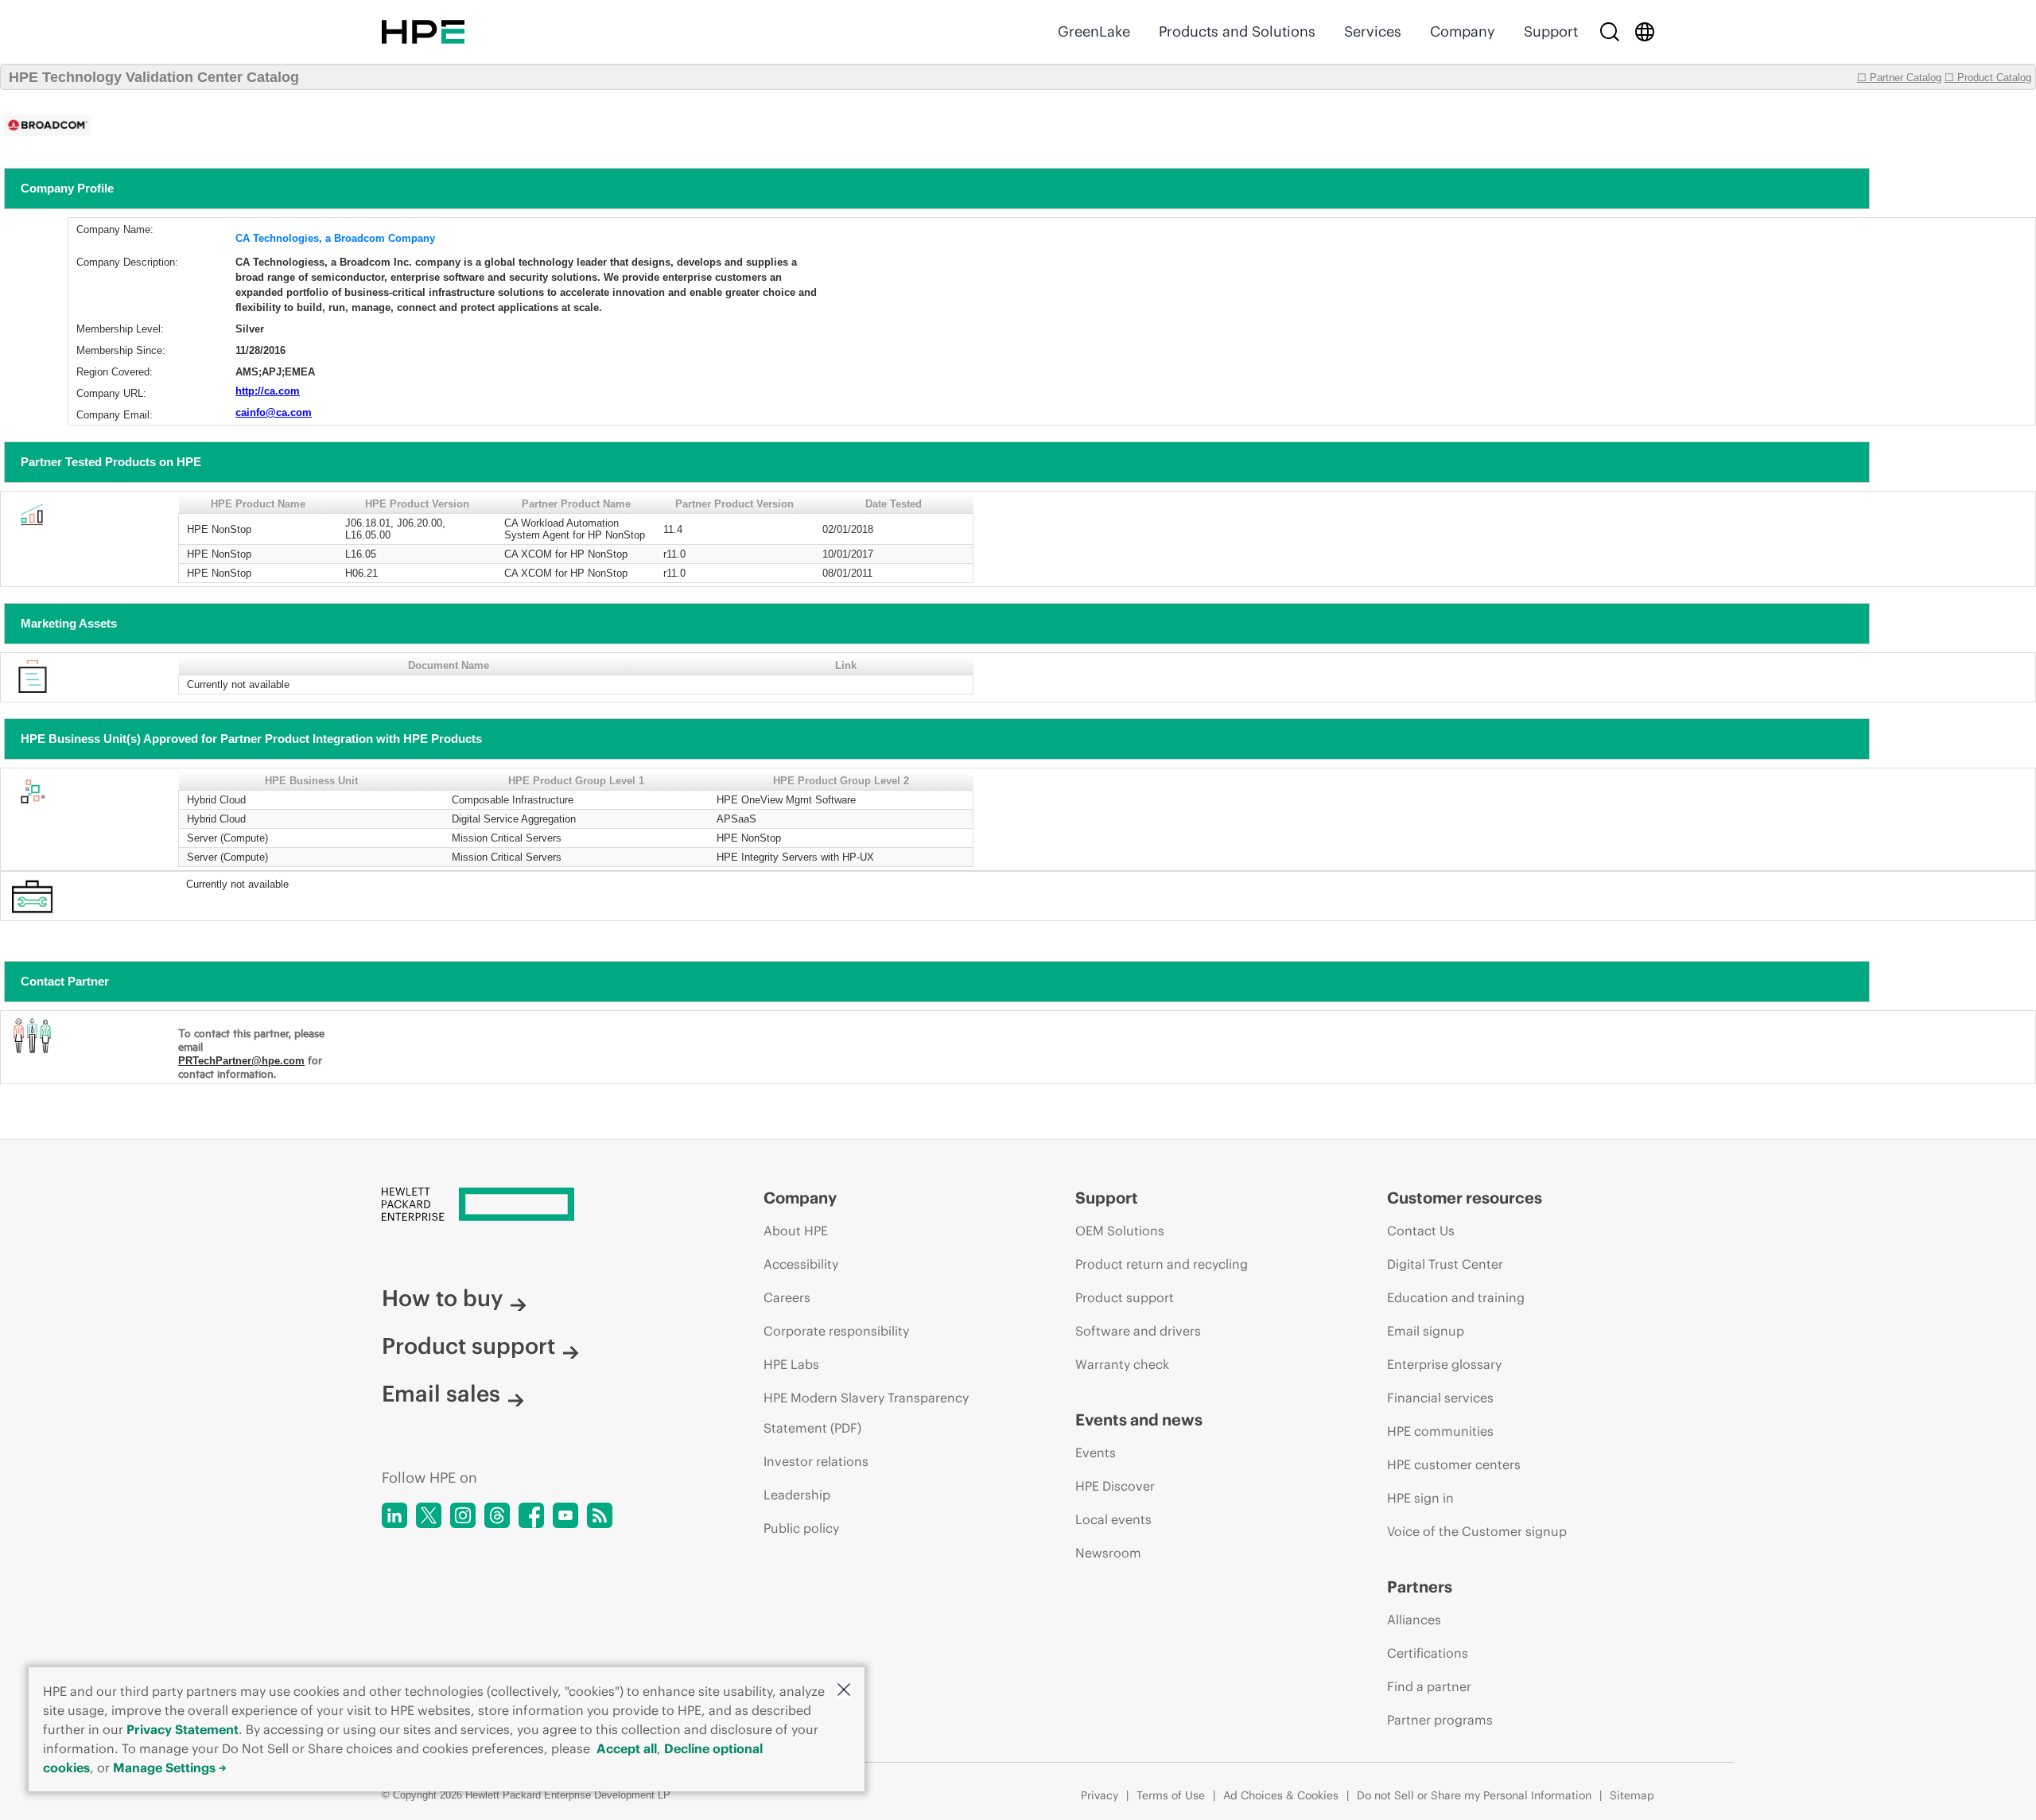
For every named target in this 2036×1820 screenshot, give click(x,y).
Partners (1420, 1587)
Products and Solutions (1237, 31)
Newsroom (1108, 1553)
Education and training (1456, 1297)
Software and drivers (1138, 1331)
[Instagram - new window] (463, 1515)
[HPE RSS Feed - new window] (600, 1515)
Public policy (801, 1528)
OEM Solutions (1120, 1231)
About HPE (796, 1231)
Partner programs (1440, 1720)
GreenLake (1094, 31)
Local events (1113, 1519)
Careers (787, 1297)
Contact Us (1421, 1231)
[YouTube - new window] (565, 1515)
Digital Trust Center (1445, 1264)
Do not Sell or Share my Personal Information (1474, 1795)
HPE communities (1440, 1431)
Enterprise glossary (1444, 1364)
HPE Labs (791, 1364)
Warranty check (1122, 1364)
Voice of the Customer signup (1477, 1531)
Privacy (1100, 1795)
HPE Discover (1115, 1486)
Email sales (441, 1394)
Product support (468, 1346)
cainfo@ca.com (274, 412)
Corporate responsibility (836, 1331)
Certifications (1428, 1653)
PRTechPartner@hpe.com (241, 1061)
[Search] (1610, 32)
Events (1096, 1452)
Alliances (1414, 1620)
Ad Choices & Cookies (1281, 1795)
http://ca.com (268, 391)
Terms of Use (1171, 1795)
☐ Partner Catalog (1899, 78)
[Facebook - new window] (531, 1515)
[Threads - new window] (497, 1515)
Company (1463, 31)
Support (1551, 31)
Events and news (1139, 1419)
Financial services (1440, 1398)
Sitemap (1632, 1795)
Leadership (797, 1495)
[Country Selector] (1645, 32)
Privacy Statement (183, 1729)
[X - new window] (429, 1515)
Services (1373, 31)
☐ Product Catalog (1988, 78)
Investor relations (816, 1461)
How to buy (442, 1298)
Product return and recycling (1162, 1264)
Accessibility (801, 1264)
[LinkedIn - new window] (394, 1515)
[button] (844, 1691)
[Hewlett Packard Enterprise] (423, 32)
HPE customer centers (1454, 1464)
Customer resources (1465, 1198)
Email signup (1426, 1331)
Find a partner (1429, 1686)
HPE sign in (1420, 1498)
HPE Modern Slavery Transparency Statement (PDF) (866, 1413)
